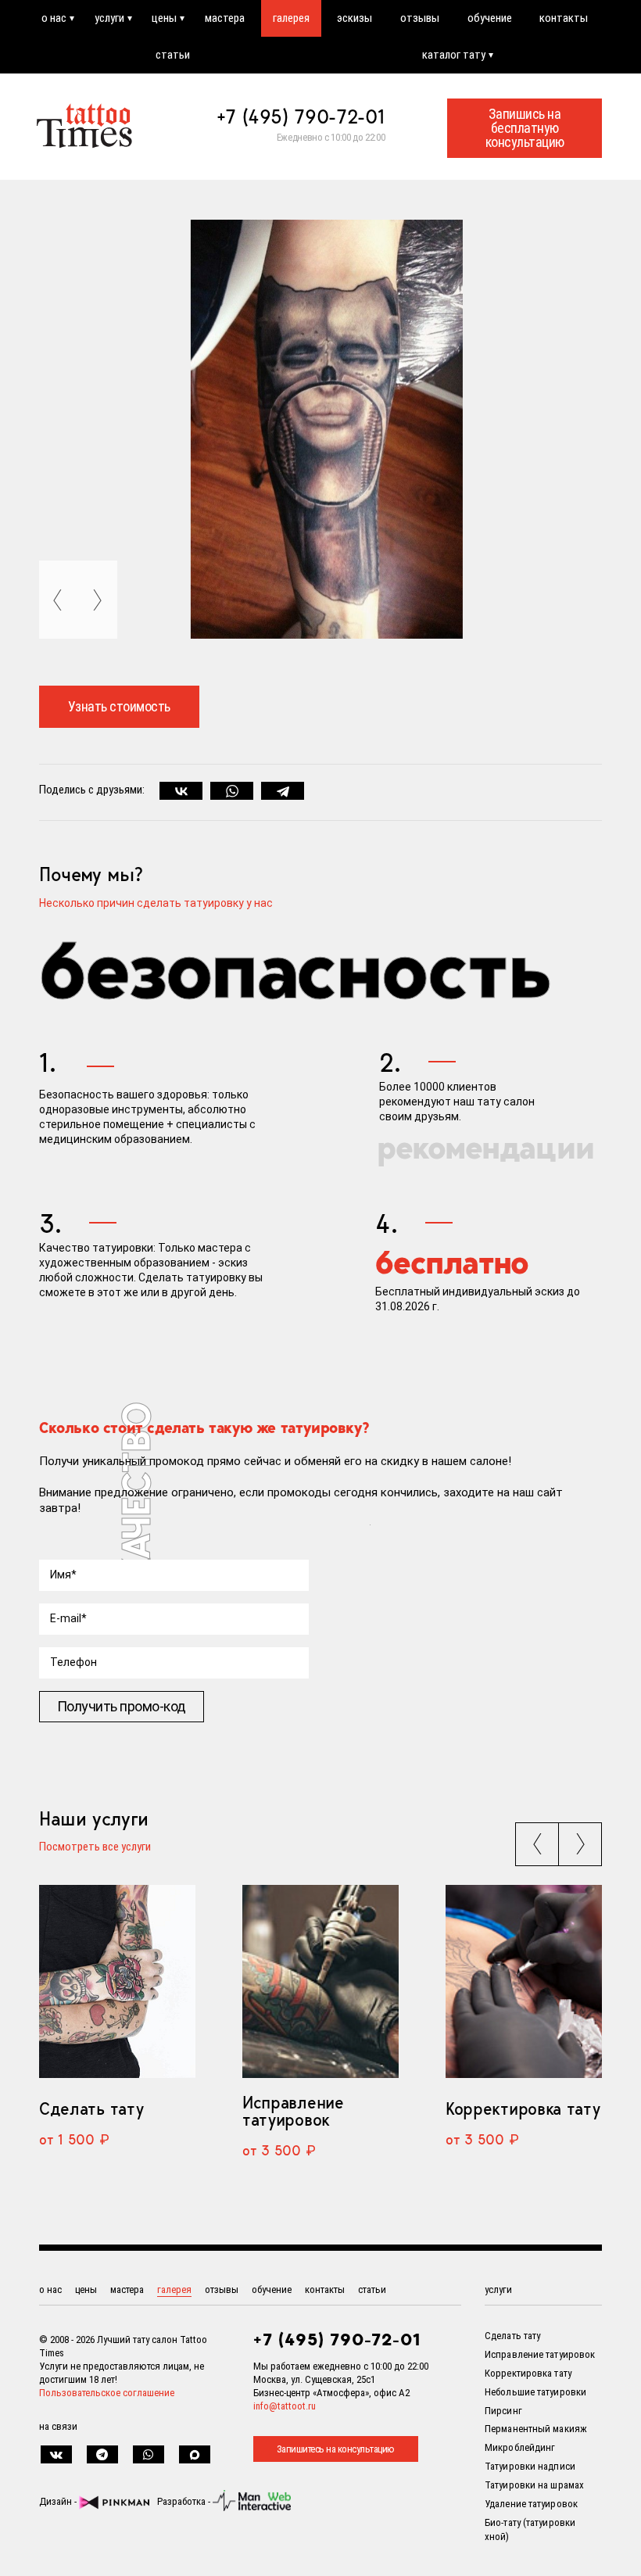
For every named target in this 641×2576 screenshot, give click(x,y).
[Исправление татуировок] (320, 1981)
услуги (109, 18)
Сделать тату (91, 2108)
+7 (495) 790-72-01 (301, 116)
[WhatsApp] (232, 791)
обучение (490, 18)
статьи (173, 55)
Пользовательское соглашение (107, 2393)
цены (164, 18)
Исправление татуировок (293, 2111)
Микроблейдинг (520, 2447)
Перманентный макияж (536, 2429)
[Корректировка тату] (524, 1981)
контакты (564, 18)
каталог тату (454, 55)
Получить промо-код (122, 1706)
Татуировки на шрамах (534, 2485)
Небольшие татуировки (535, 2392)
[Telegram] (283, 791)
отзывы (420, 18)
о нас (54, 18)
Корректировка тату (523, 2108)
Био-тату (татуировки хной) (530, 2530)
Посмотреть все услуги (95, 1847)
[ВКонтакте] (181, 791)
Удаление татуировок (531, 2504)
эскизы (355, 18)
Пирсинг (503, 2411)
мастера (225, 18)
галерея (291, 18)
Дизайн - (59, 2501)
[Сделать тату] (117, 1981)
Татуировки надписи (530, 2466)
